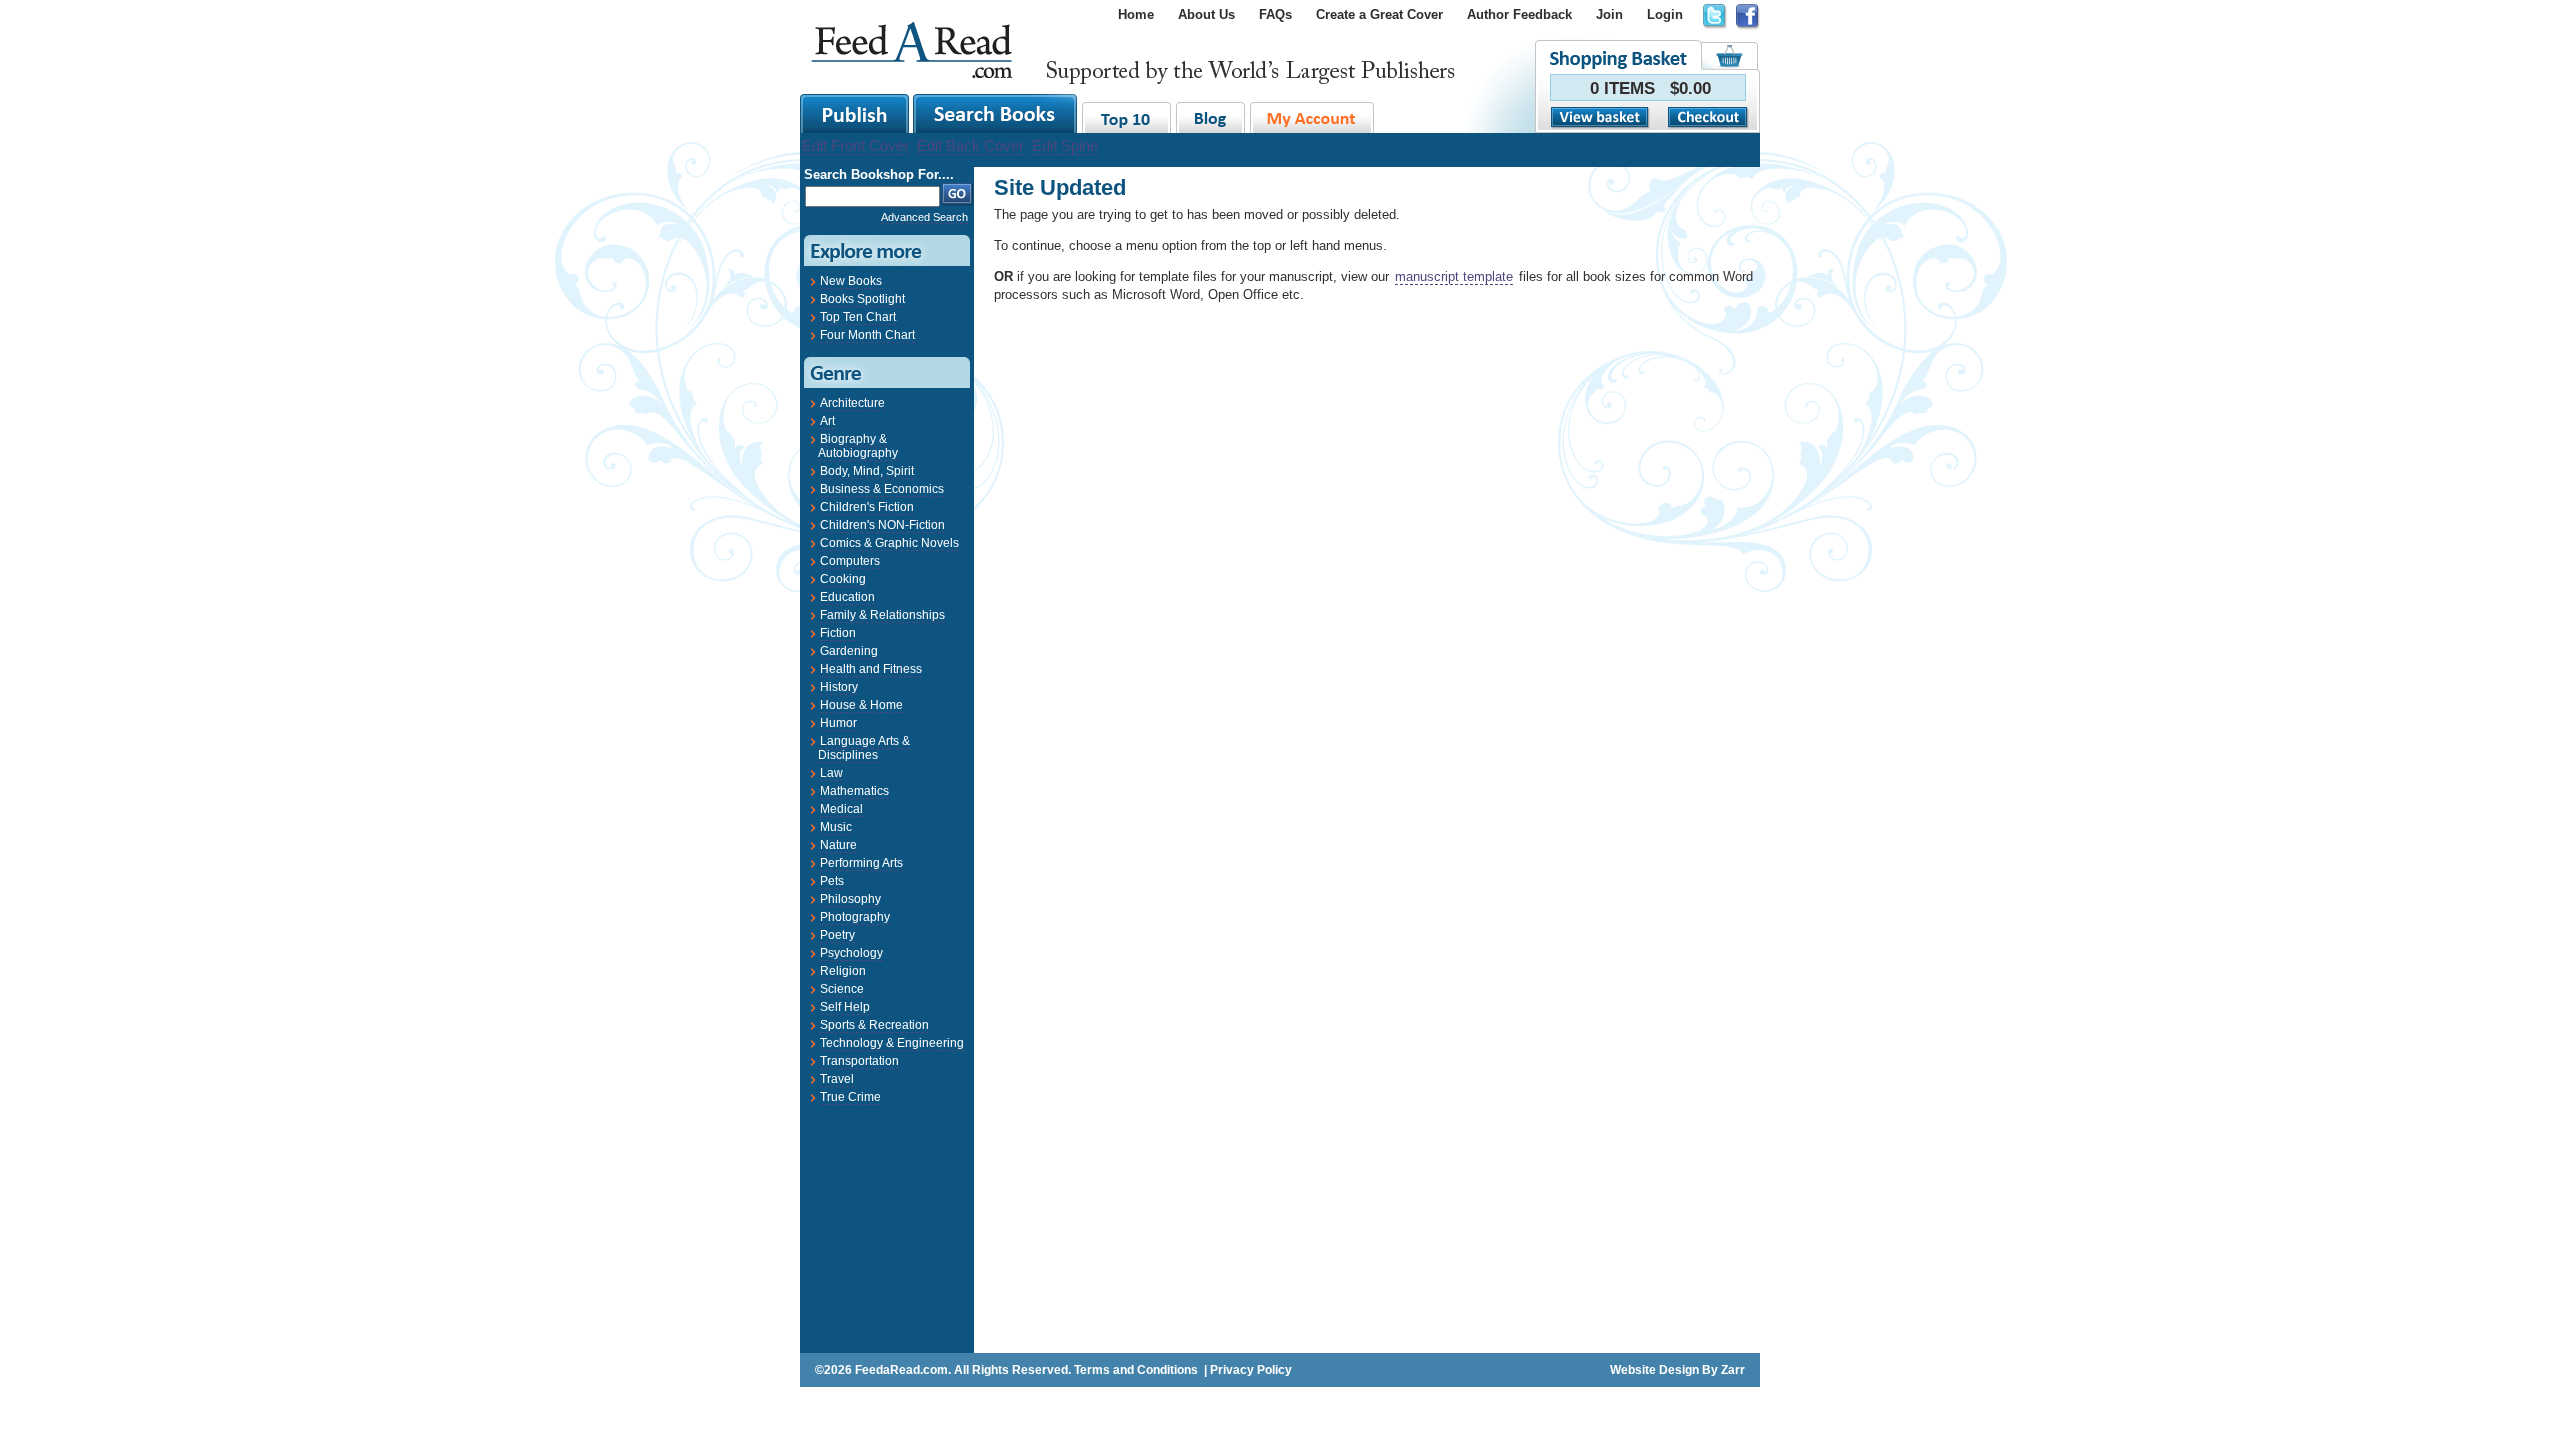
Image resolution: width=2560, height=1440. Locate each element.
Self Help (845, 1007)
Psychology (851, 953)
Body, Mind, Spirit (867, 471)
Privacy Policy (1251, 1370)
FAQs (1275, 14)
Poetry (837, 935)
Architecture (852, 403)
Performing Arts (861, 863)
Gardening (849, 651)
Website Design (1654, 1370)
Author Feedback (1519, 14)
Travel (837, 1079)
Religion (843, 971)
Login (1665, 14)
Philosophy (850, 899)
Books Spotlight (862, 299)
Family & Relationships (882, 615)
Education (847, 597)
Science (842, 989)
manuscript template (1454, 276)
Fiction (838, 633)
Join (1609, 14)
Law (831, 773)
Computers (850, 561)
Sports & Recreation (874, 1025)
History (839, 687)
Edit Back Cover (970, 145)
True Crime (850, 1097)
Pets (832, 881)
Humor (838, 723)
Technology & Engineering (892, 1043)
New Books (851, 281)
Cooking (843, 579)
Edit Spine (1065, 145)
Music (836, 827)
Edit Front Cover (855, 145)
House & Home (861, 705)
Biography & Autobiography (858, 446)
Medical (841, 809)
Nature (838, 845)
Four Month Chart (867, 335)
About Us (1206, 14)
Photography (855, 917)
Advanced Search (924, 217)
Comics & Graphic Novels (889, 543)
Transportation (859, 1061)
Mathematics (854, 791)
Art (827, 421)
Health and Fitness (871, 669)
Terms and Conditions (1136, 1370)
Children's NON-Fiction (882, 525)
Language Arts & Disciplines (864, 748)
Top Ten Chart (858, 317)
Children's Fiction (867, 507)
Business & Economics (882, 489)
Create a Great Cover (1379, 14)
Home (1136, 14)
